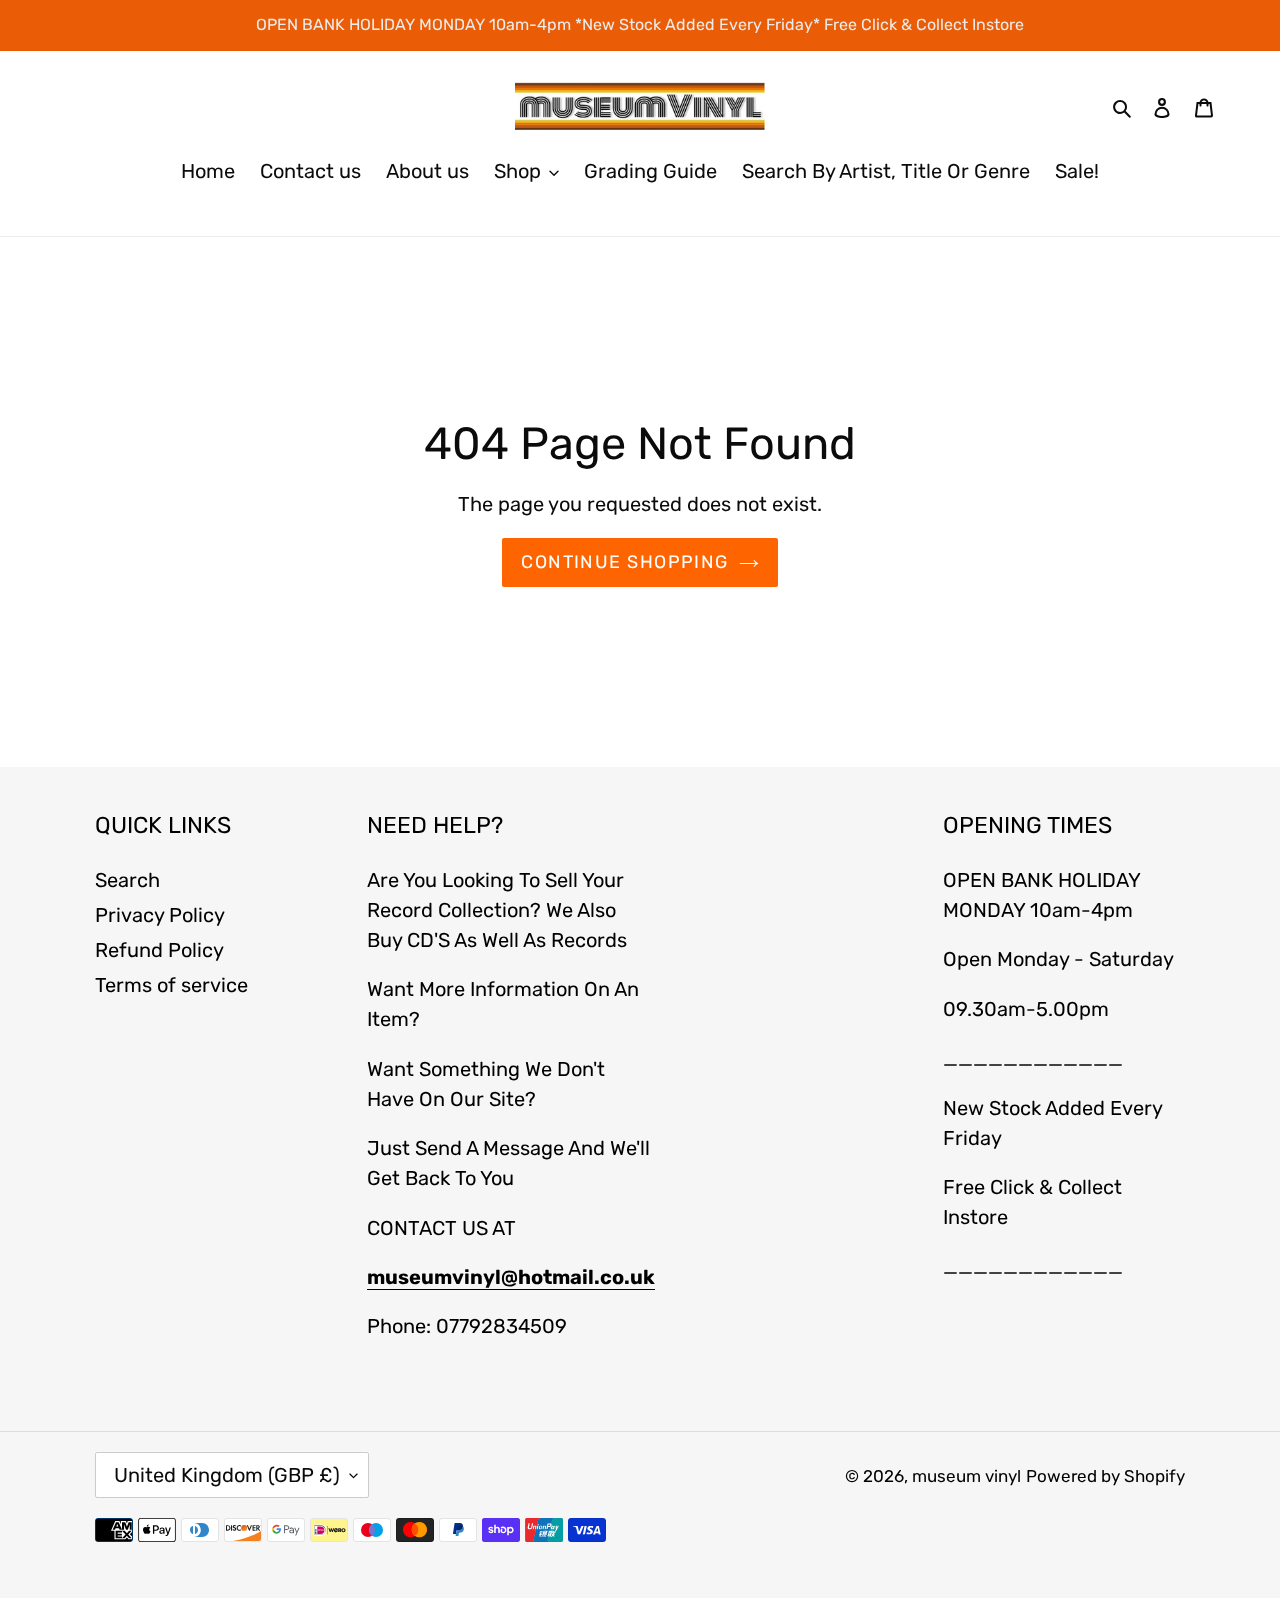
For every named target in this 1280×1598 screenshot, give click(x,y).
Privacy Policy (160, 915)
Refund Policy (159, 950)
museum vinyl (966, 1476)
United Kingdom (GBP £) (227, 1475)
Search (127, 880)
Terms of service (171, 985)
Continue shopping (624, 562)
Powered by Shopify (1105, 1476)
